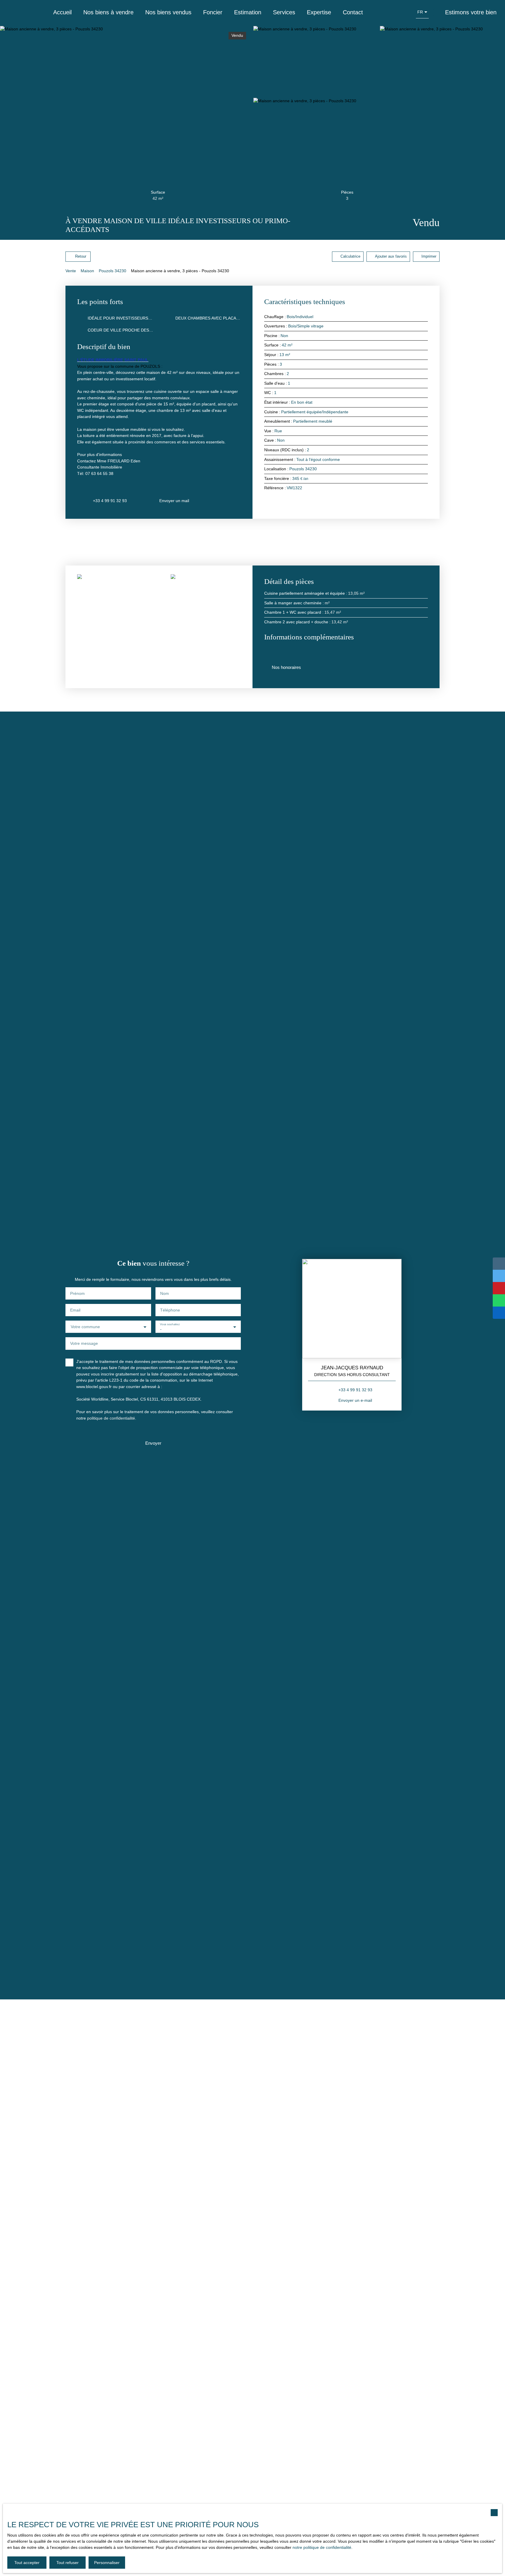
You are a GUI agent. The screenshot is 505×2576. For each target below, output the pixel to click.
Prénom (77, 1293)
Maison (87, 271)
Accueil (62, 12)
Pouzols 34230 (113, 271)
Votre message (84, 1343)
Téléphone (170, 1310)
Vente (71, 271)
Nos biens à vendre (108, 12)
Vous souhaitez (170, 1324)
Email (75, 1310)
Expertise (319, 12)
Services (284, 12)
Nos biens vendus (168, 12)
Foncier (213, 12)
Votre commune (85, 1327)
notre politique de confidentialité (322, 2547)
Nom (165, 1293)
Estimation (248, 12)
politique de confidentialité (111, 1418)
